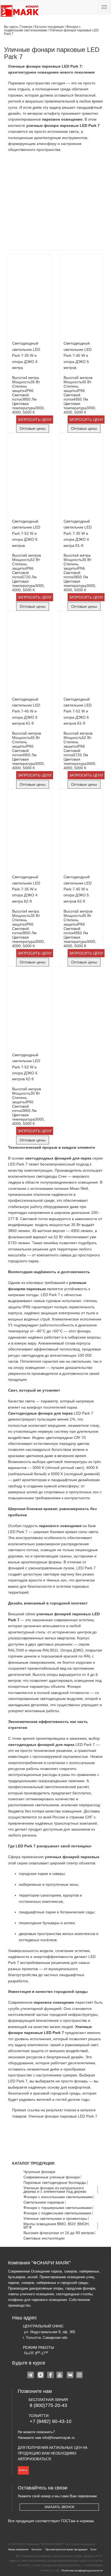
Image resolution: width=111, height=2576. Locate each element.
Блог (94, 2549)
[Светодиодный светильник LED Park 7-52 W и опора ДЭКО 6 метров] (30, 475)
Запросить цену (35, 420)
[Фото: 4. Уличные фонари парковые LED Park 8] (77, 203)
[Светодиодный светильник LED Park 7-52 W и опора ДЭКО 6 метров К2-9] (30, 1009)
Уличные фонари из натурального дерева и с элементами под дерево (55, 2190)
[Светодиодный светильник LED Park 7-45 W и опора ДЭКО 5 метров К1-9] (30, 653)
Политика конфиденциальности (82, 2570)
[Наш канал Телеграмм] (31, 2376)
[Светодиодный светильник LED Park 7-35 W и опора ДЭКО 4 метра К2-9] (30, 831)
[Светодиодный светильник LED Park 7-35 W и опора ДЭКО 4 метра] (30, 297)
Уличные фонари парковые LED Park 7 (63, 2116)
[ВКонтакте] (70, 2376)
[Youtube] (60, 2376)
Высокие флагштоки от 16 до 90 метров (59, 2233)
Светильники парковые (44, 2202)
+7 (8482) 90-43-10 (51, 2421)
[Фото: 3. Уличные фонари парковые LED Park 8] (34, 203)
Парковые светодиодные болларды (55, 2183)
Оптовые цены (33, 428)
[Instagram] (80, 2376)
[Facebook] (51, 2376)
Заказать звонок (59, 2507)
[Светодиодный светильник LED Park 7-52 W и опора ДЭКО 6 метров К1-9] (81, 653)
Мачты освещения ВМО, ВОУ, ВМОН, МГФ (57, 2226)
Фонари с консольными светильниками (58, 2197)
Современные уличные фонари (52, 2177)
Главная (26, 27)
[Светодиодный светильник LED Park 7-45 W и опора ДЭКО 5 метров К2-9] (81, 831)
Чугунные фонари (39, 2172)
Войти (23, 2470)
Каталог (37, 2549)
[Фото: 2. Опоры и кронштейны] (77, 175)
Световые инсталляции (44, 2238)
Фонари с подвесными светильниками (42, 28)
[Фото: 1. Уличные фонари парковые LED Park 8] (34, 175)
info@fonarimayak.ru (58, 2438)
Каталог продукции (50, 27)
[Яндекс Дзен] (41, 2376)
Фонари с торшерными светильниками (58, 2208)
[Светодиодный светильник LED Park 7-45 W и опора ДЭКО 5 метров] (81, 297)
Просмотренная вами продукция (66, 2549)
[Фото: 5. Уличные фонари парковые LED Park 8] (34, 231)
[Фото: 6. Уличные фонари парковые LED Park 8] (77, 231)
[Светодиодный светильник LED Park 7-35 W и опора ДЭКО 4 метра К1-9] (81, 475)
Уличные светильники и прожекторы (55, 2219)
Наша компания (18, 2549)
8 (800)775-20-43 (48, 2405)
